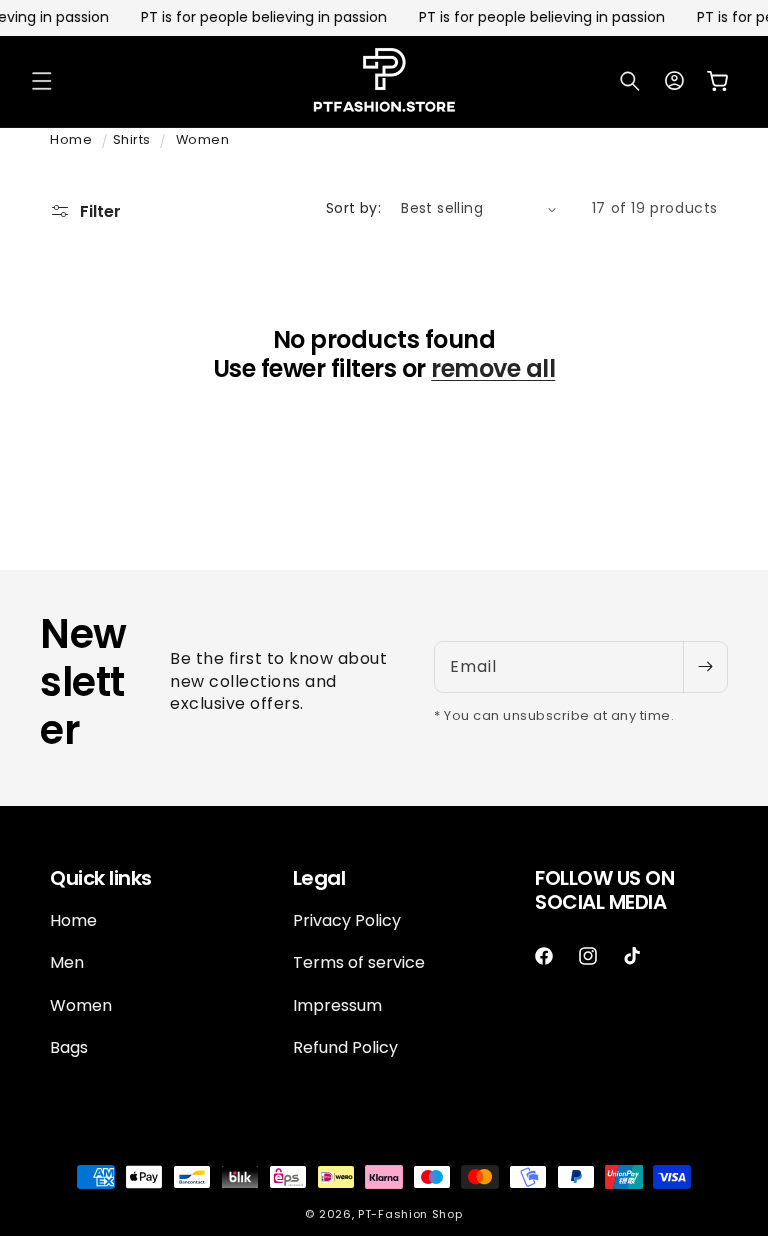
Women (203, 139)
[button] (42, 81)
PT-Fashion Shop (410, 1214)
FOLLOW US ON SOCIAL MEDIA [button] (604, 890)
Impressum (337, 1005)
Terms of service (359, 962)
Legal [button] (319, 878)
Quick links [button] (101, 878)
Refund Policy (345, 1047)
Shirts (132, 139)
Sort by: (353, 208)
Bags (69, 1047)
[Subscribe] (705, 667)
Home (71, 139)
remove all (493, 369)
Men (67, 962)
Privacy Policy (347, 921)
